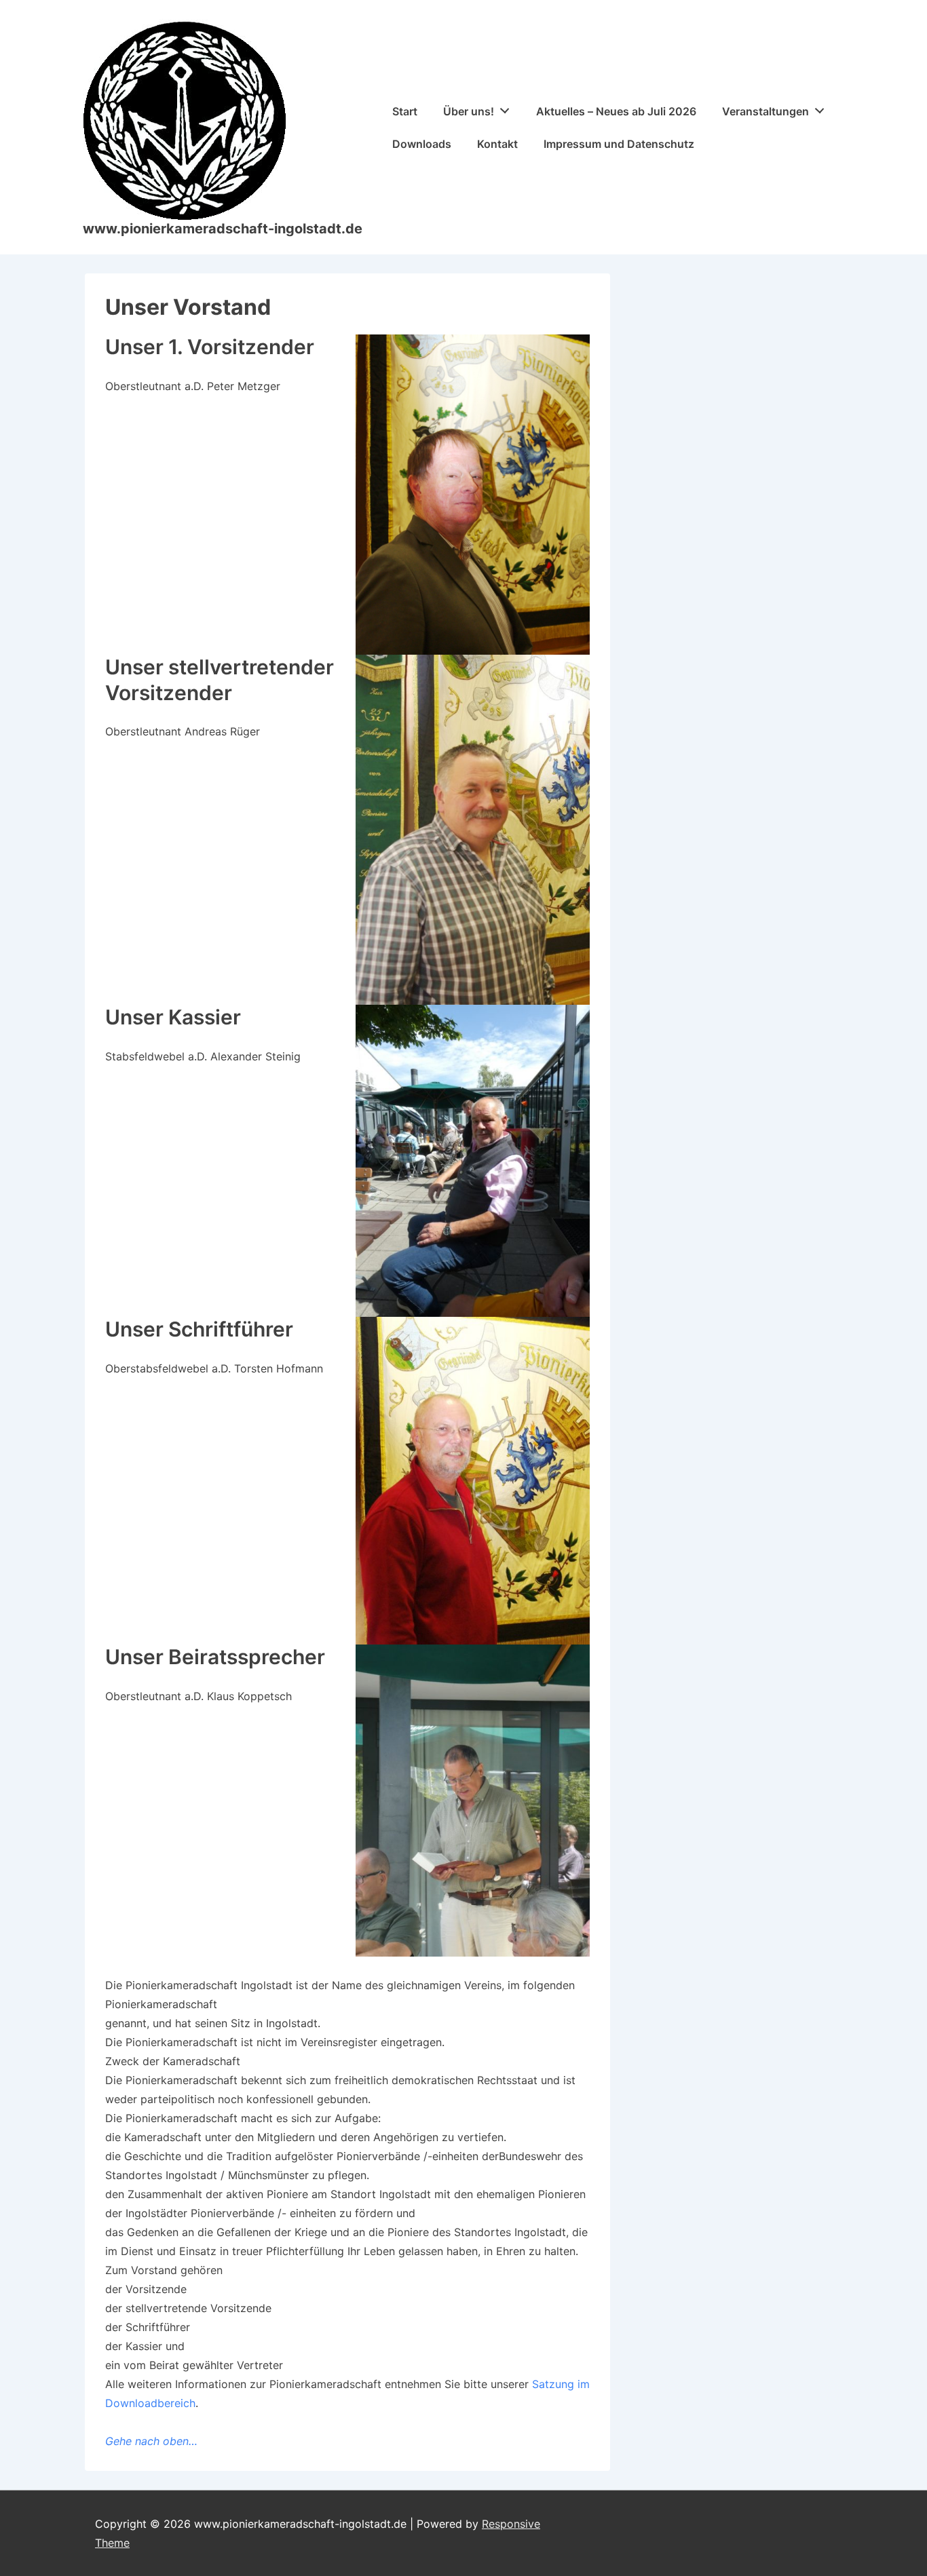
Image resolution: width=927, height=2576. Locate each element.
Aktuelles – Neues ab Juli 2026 (616, 111)
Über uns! (469, 111)
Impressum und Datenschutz (619, 144)
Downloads (422, 144)
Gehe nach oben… (151, 2441)
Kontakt (497, 144)
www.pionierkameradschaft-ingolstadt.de (223, 229)
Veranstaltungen (765, 111)
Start (405, 111)
